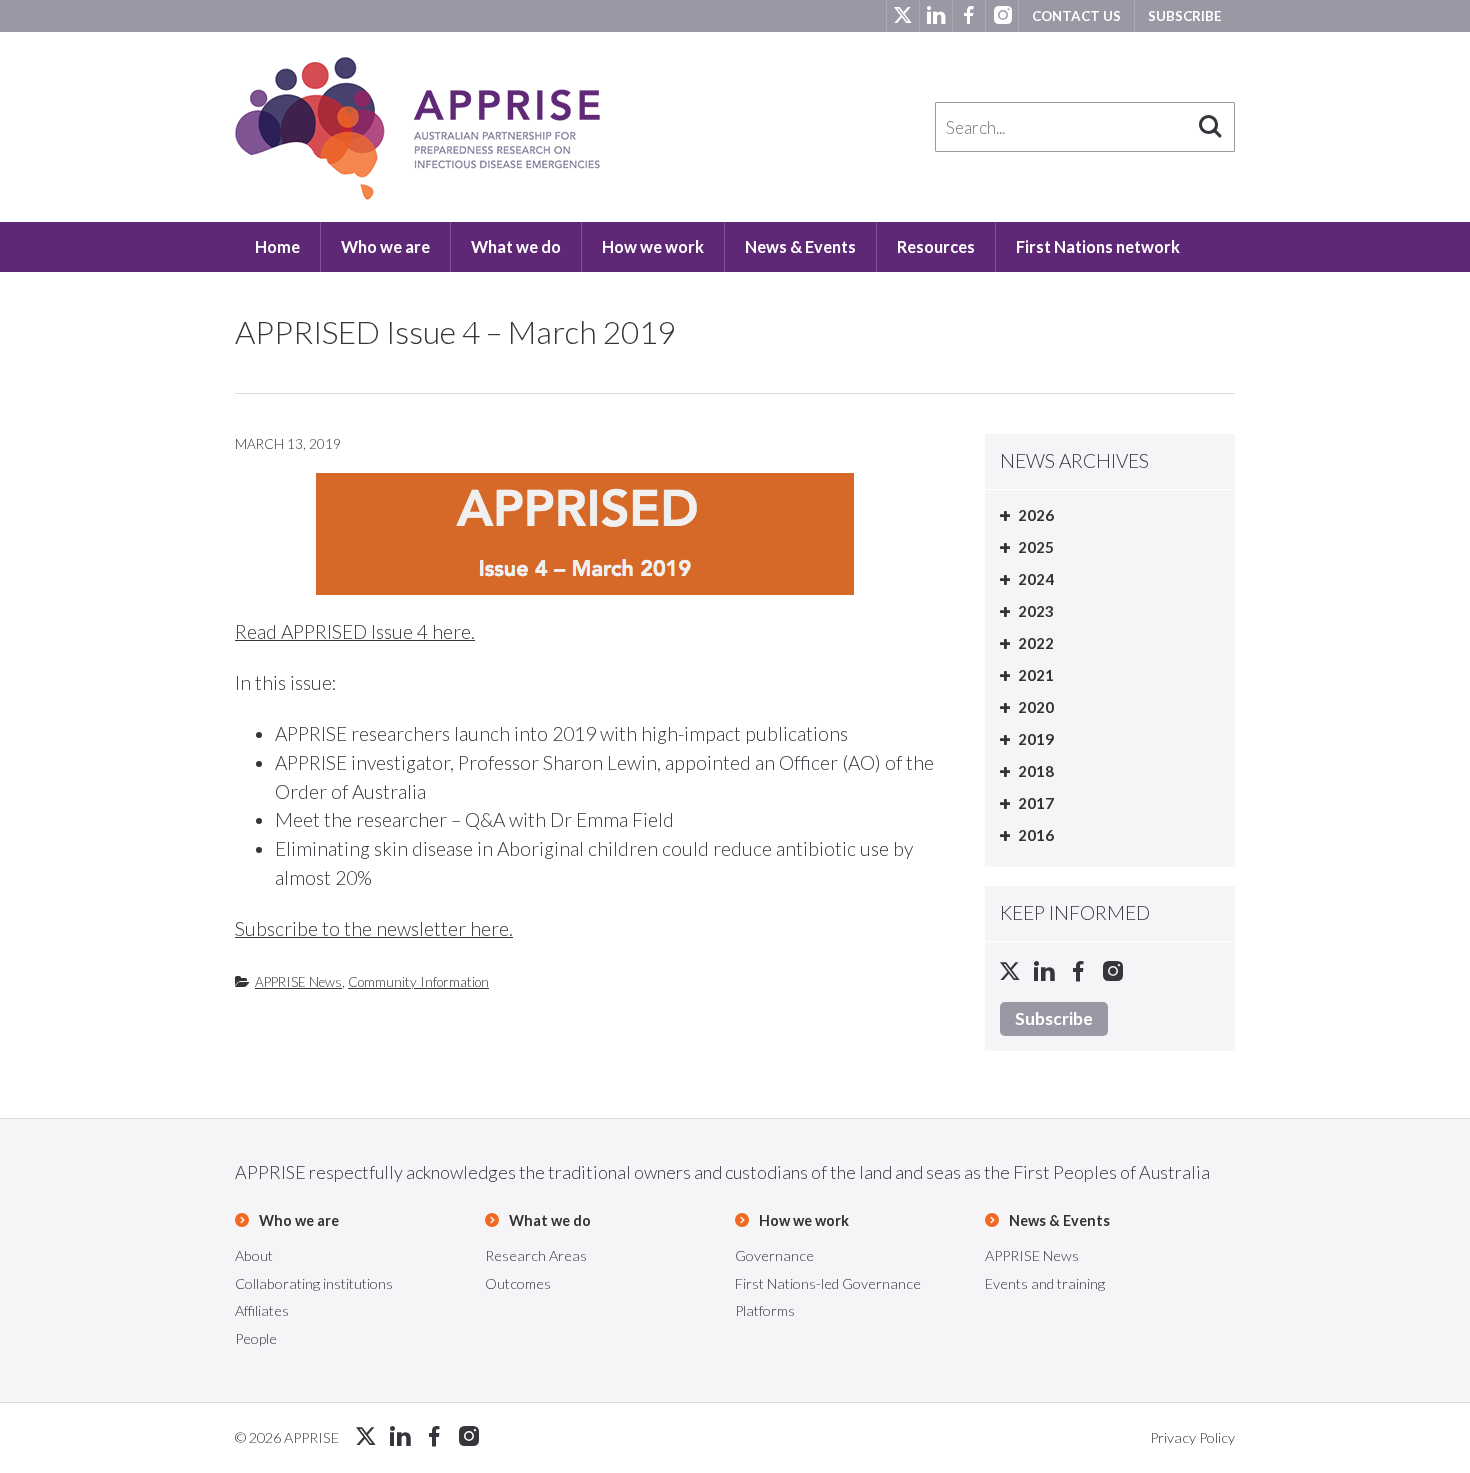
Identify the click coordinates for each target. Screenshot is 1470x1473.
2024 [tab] (1036, 579)
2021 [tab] (1036, 675)
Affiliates (262, 1310)
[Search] (1210, 127)
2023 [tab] (1036, 611)
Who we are (385, 246)
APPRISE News (298, 982)
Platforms (765, 1310)
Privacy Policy (1192, 1437)
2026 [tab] (1036, 515)
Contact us (1076, 16)
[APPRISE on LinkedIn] (935, 16)
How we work (653, 246)
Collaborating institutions (314, 1283)
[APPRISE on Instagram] (1001, 16)
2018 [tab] (1036, 771)
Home (277, 246)
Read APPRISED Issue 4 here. (355, 631)
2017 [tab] (1036, 803)
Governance (774, 1255)
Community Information (418, 982)
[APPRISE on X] (902, 16)
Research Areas (536, 1255)
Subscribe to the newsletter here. (374, 928)
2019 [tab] (1036, 739)
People (256, 1338)
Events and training (1045, 1283)
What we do (516, 246)
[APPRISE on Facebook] (968, 16)
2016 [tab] (1036, 835)
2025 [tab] (1036, 547)
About (254, 1255)
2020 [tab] (1036, 707)
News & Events (800, 246)
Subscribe (1185, 16)
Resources (936, 246)
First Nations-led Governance (828, 1283)
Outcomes (518, 1283)
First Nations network (1098, 246)
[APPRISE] (417, 128)
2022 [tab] (1036, 643)
